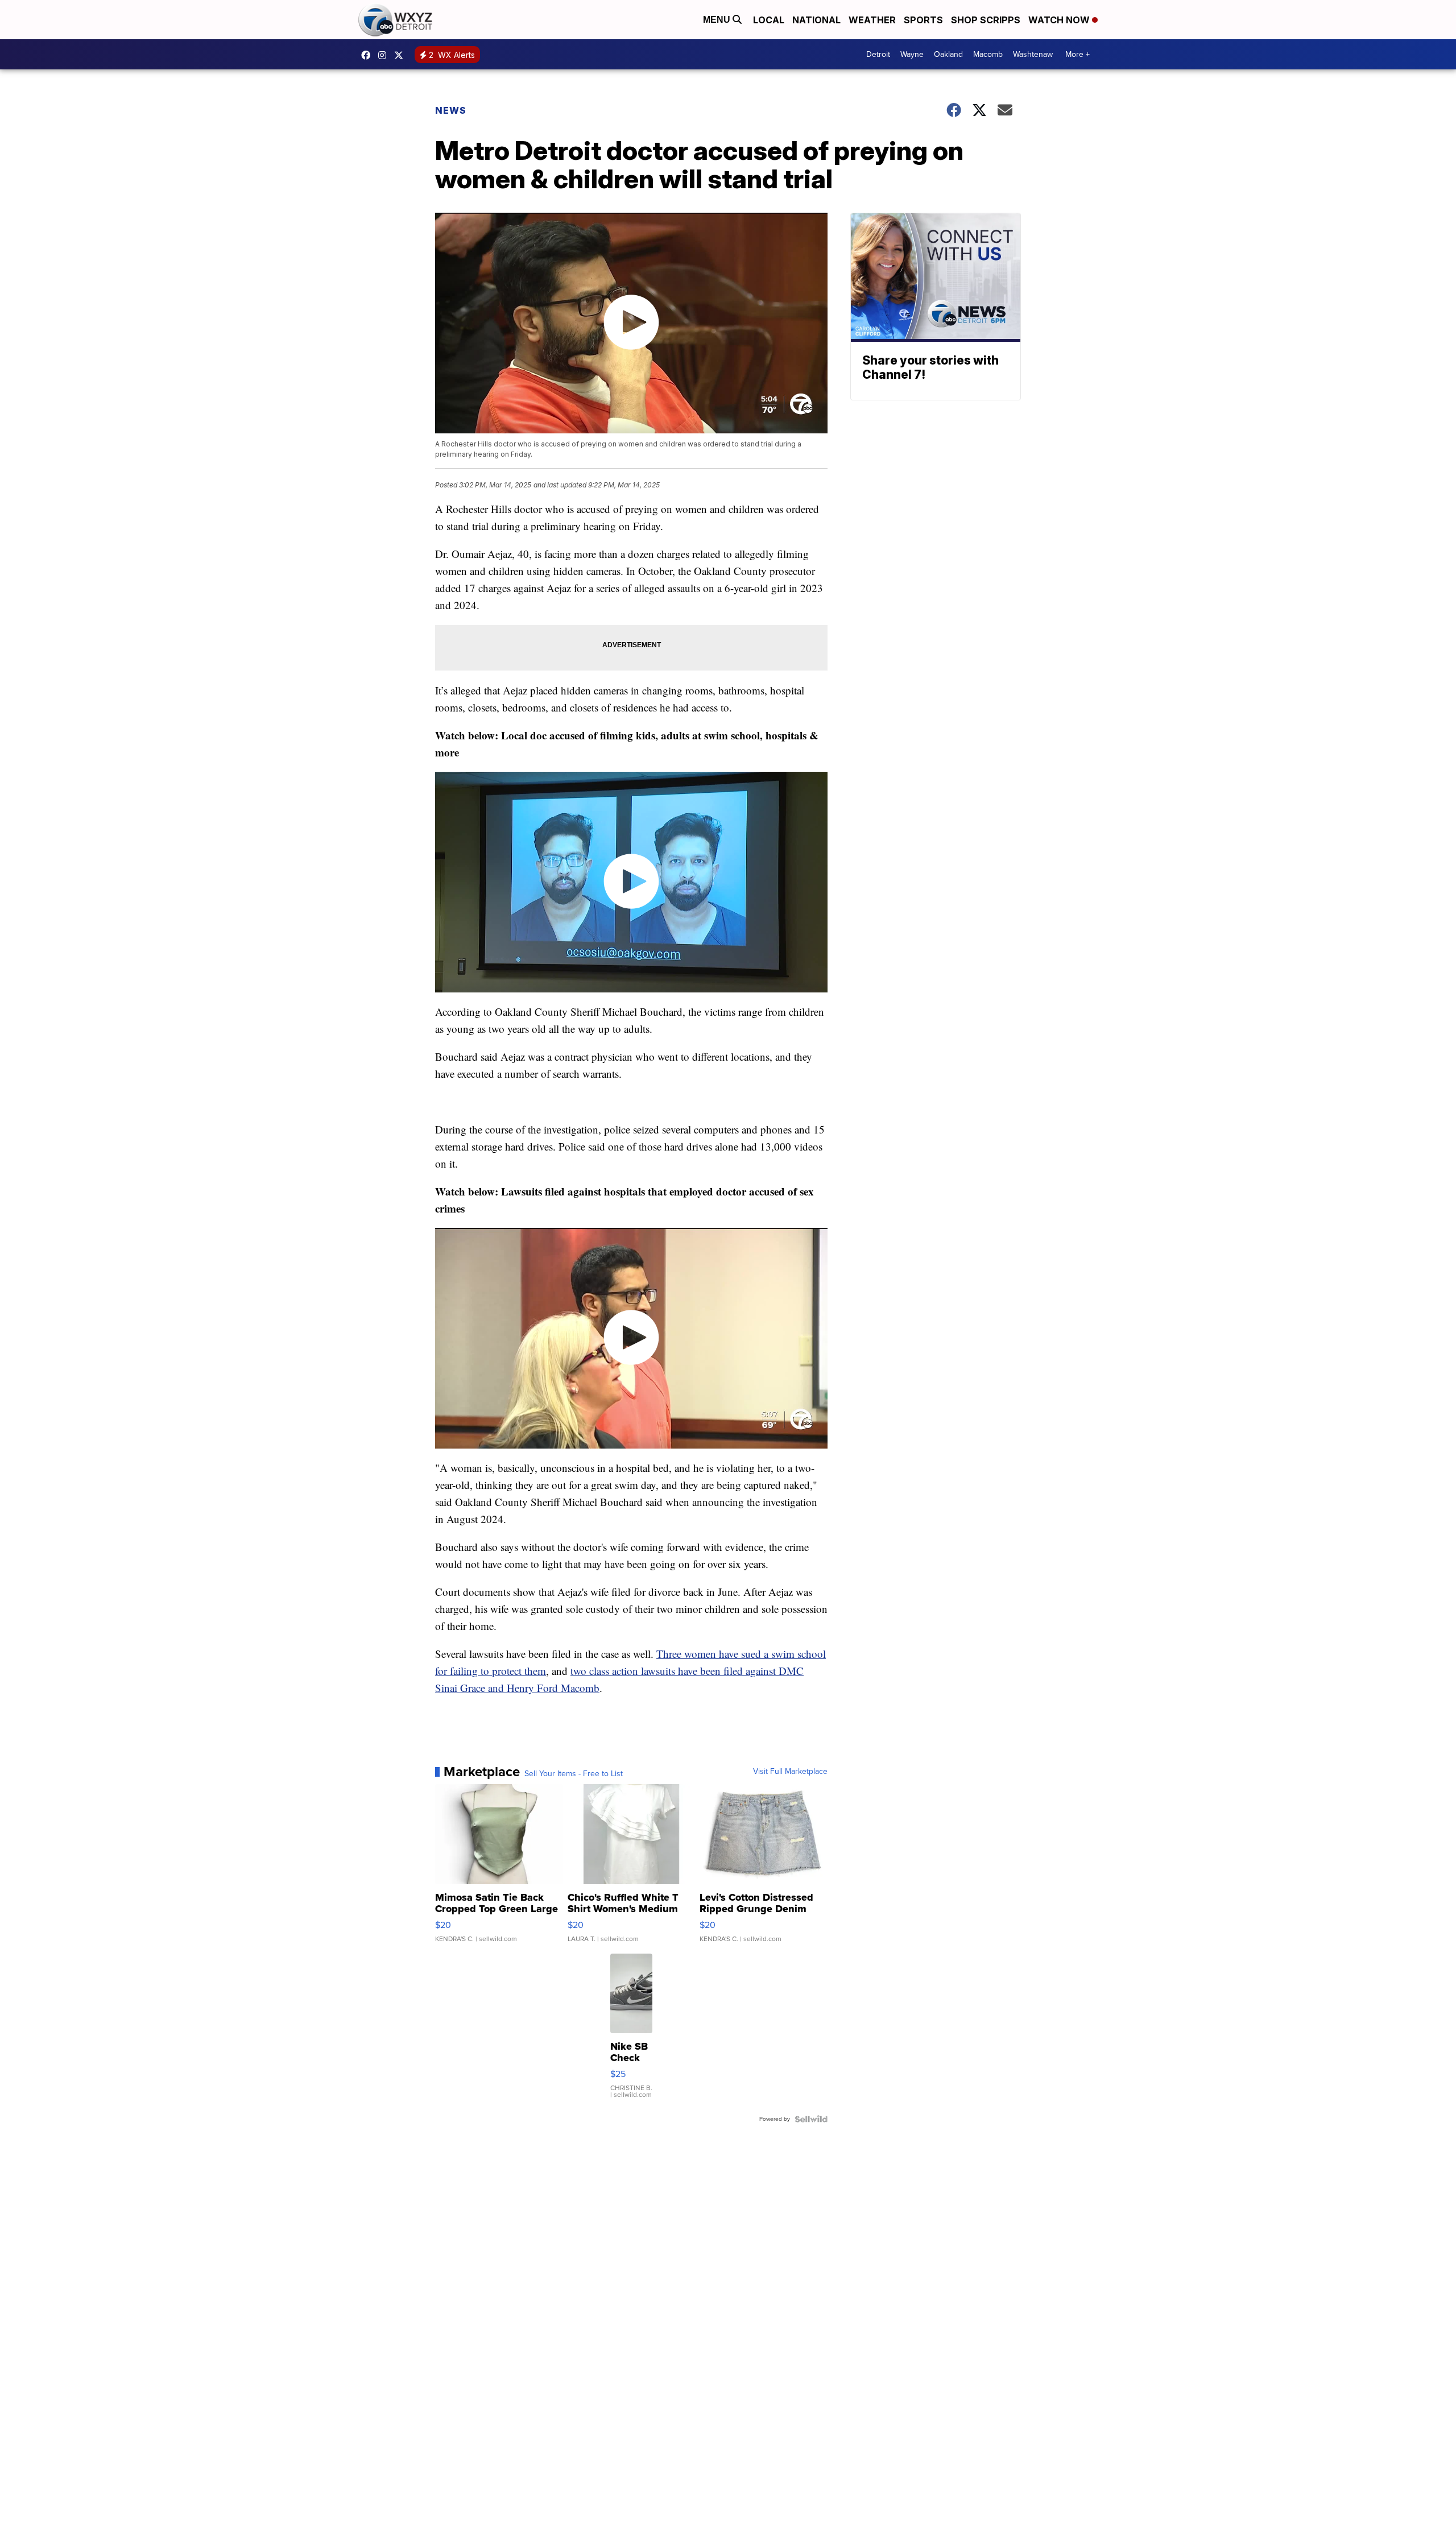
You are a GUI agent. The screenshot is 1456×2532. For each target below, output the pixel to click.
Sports (923, 20)
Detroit (878, 54)
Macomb (988, 54)
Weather (872, 20)
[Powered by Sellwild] (811, 2119)
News (451, 110)
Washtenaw (1033, 54)
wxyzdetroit (369, 55)
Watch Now (1060, 20)
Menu (718, 20)
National (816, 20)
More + (1077, 54)
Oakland (948, 54)
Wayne (912, 54)
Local (769, 20)
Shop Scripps (986, 20)
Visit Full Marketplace (790, 1772)
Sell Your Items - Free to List (574, 1774)
